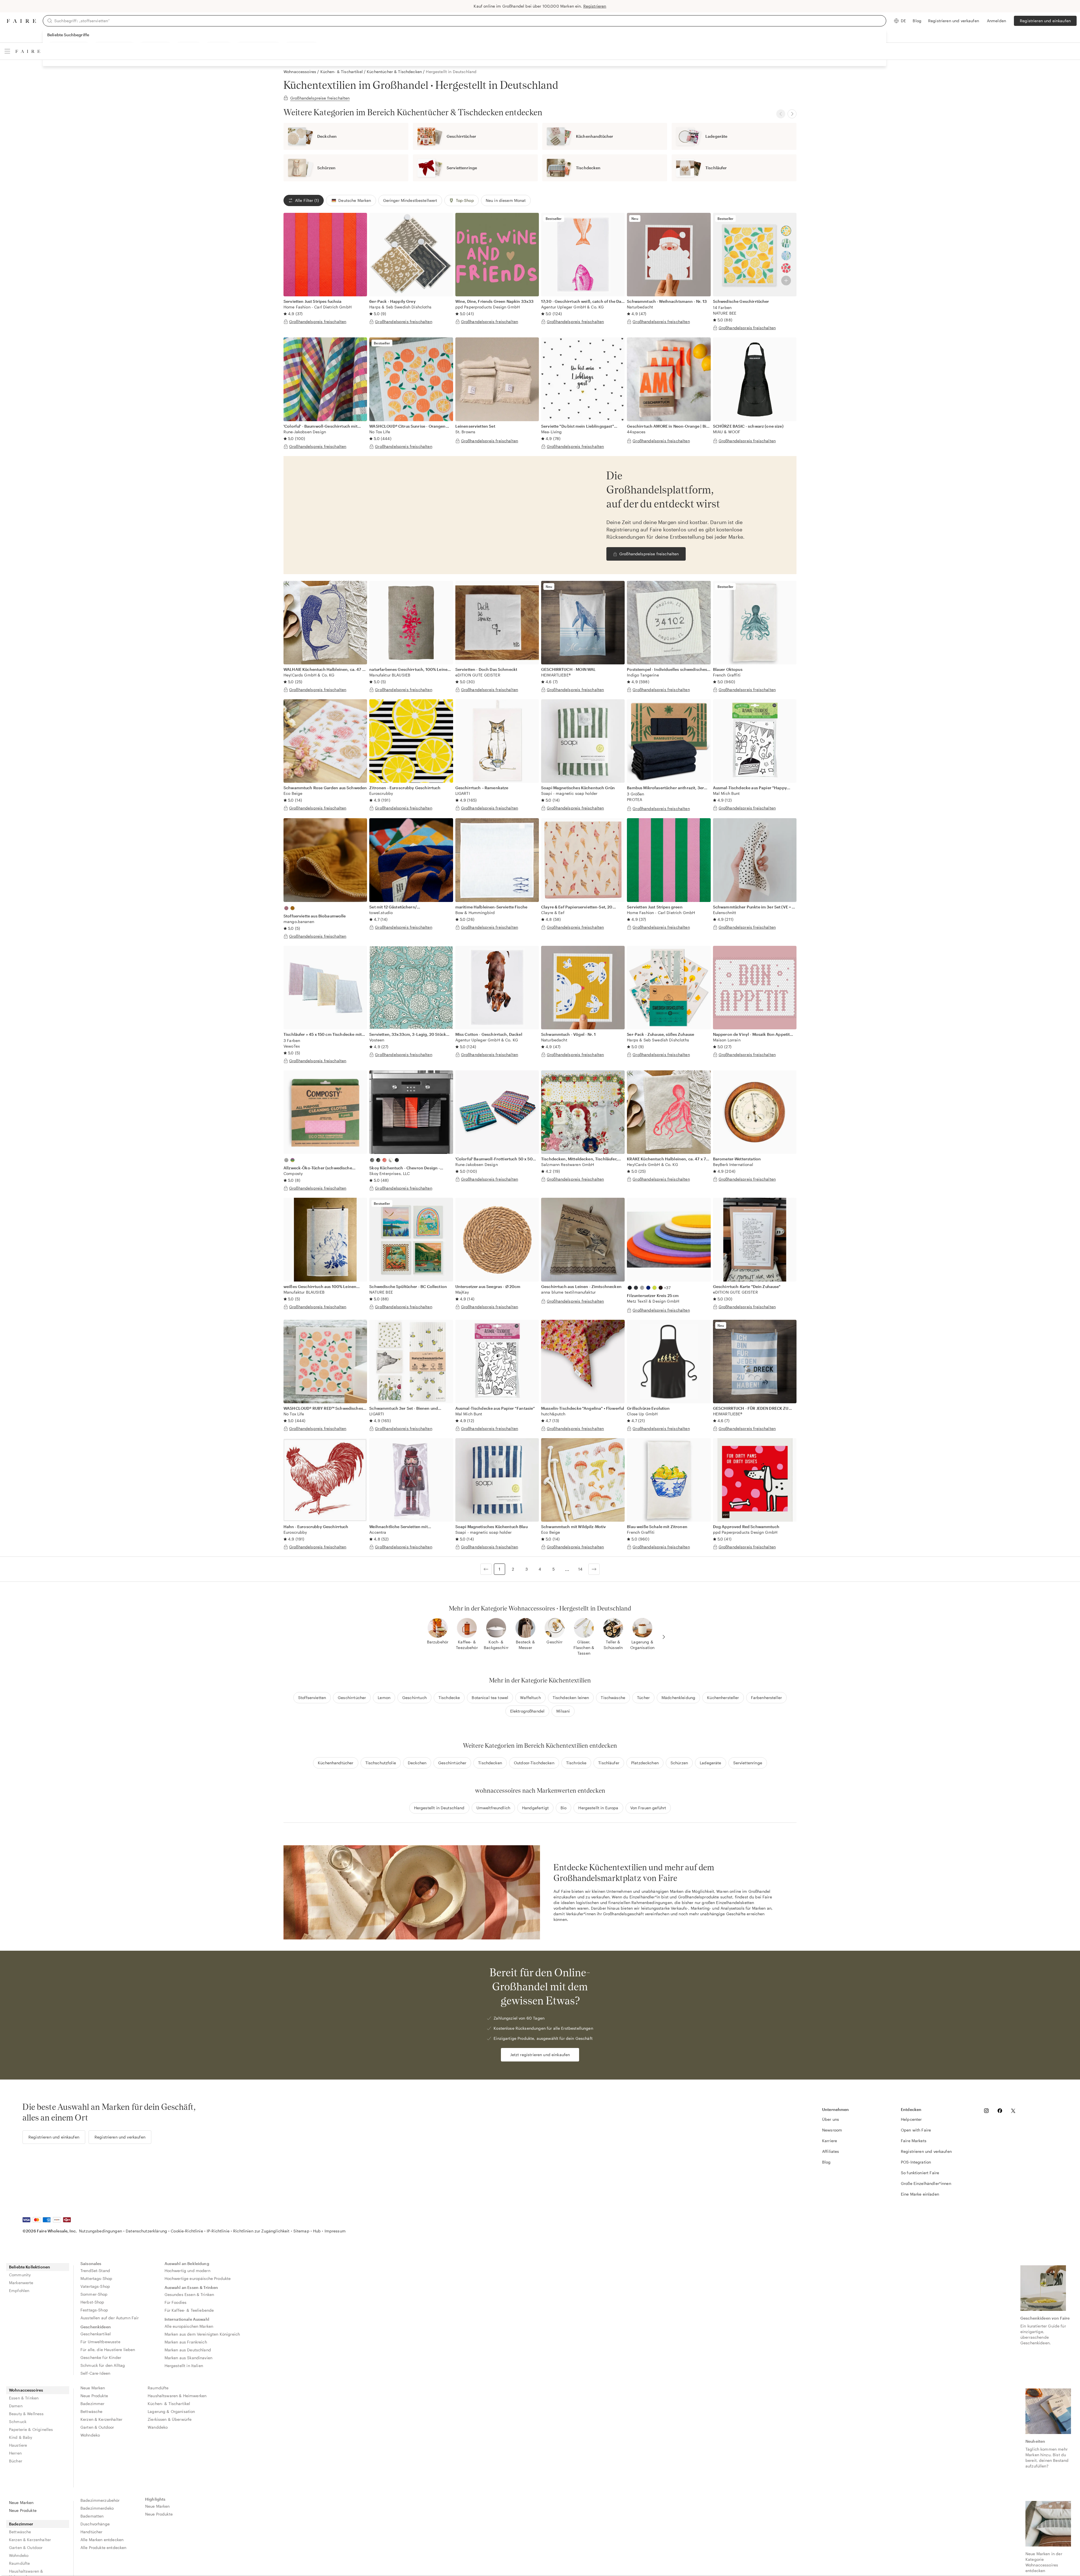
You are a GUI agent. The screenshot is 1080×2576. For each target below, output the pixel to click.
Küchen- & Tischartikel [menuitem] (169, 2404)
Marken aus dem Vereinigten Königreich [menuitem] (202, 2334)
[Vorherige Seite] (486, 1569)
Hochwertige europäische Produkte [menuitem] (198, 2278)
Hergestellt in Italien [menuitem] (184, 2366)
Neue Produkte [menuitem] (94, 2396)
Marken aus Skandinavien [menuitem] (188, 2358)
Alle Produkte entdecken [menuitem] (103, 2547)
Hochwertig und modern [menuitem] (187, 2271)
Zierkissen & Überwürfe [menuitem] (170, 2419)
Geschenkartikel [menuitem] (96, 2334)
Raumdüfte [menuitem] (158, 2388)
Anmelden (996, 21)
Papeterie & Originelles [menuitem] (31, 2429)
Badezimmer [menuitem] (93, 2404)
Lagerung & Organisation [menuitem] (171, 2411)
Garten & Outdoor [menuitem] (97, 2427)
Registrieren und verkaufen (954, 21)
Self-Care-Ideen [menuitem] (95, 2373)
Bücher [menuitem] (16, 2461)
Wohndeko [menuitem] (90, 2435)
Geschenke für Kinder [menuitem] (101, 2357)
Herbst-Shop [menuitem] (92, 2302)
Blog (917, 21)
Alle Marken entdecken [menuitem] (102, 2540)
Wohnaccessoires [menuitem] (26, 2390)
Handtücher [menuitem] (92, 2532)
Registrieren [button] (595, 6)
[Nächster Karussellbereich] (792, 114)
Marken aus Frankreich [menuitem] (186, 2342)
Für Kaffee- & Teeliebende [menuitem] (189, 2310)
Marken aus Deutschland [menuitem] (188, 2350)
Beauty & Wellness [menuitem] (26, 2414)
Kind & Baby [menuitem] (21, 2437)
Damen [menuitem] (16, 2406)
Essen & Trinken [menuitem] (24, 2398)
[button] (351, 200)
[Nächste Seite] (594, 1569)
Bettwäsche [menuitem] (92, 2411)
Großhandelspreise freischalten (649, 554)
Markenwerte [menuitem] (21, 2283)
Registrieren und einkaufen (1045, 21)
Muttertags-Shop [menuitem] (96, 2278)
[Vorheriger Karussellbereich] (781, 114)
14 (580, 1569)
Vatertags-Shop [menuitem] (95, 2286)
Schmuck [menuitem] (18, 2422)
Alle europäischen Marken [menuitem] (189, 2326)
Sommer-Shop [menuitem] (94, 2294)
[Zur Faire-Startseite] (21, 21)
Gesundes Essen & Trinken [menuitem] (189, 2294)
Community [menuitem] (20, 2275)
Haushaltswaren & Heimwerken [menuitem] (177, 2396)
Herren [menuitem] (15, 2453)
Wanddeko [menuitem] (158, 2427)
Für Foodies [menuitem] (176, 2302)
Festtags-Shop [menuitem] (94, 2310)
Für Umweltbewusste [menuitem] (100, 2342)
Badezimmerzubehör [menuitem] (100, 2500)
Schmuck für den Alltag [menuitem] (103, 2365)
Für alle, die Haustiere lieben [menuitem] (108, 2350)
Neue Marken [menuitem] (93, 2388)
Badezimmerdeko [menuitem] (97, 2508)
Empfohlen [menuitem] (19, 2290)
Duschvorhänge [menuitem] (95, 2524)
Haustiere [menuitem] (18, 2445)
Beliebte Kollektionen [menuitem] (30, 2267)
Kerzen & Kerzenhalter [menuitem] (101, 2419)
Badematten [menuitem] (92, 2516)
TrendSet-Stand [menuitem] (95, 2271)
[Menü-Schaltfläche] (7, 51)
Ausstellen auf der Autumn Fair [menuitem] (110, 2318)
